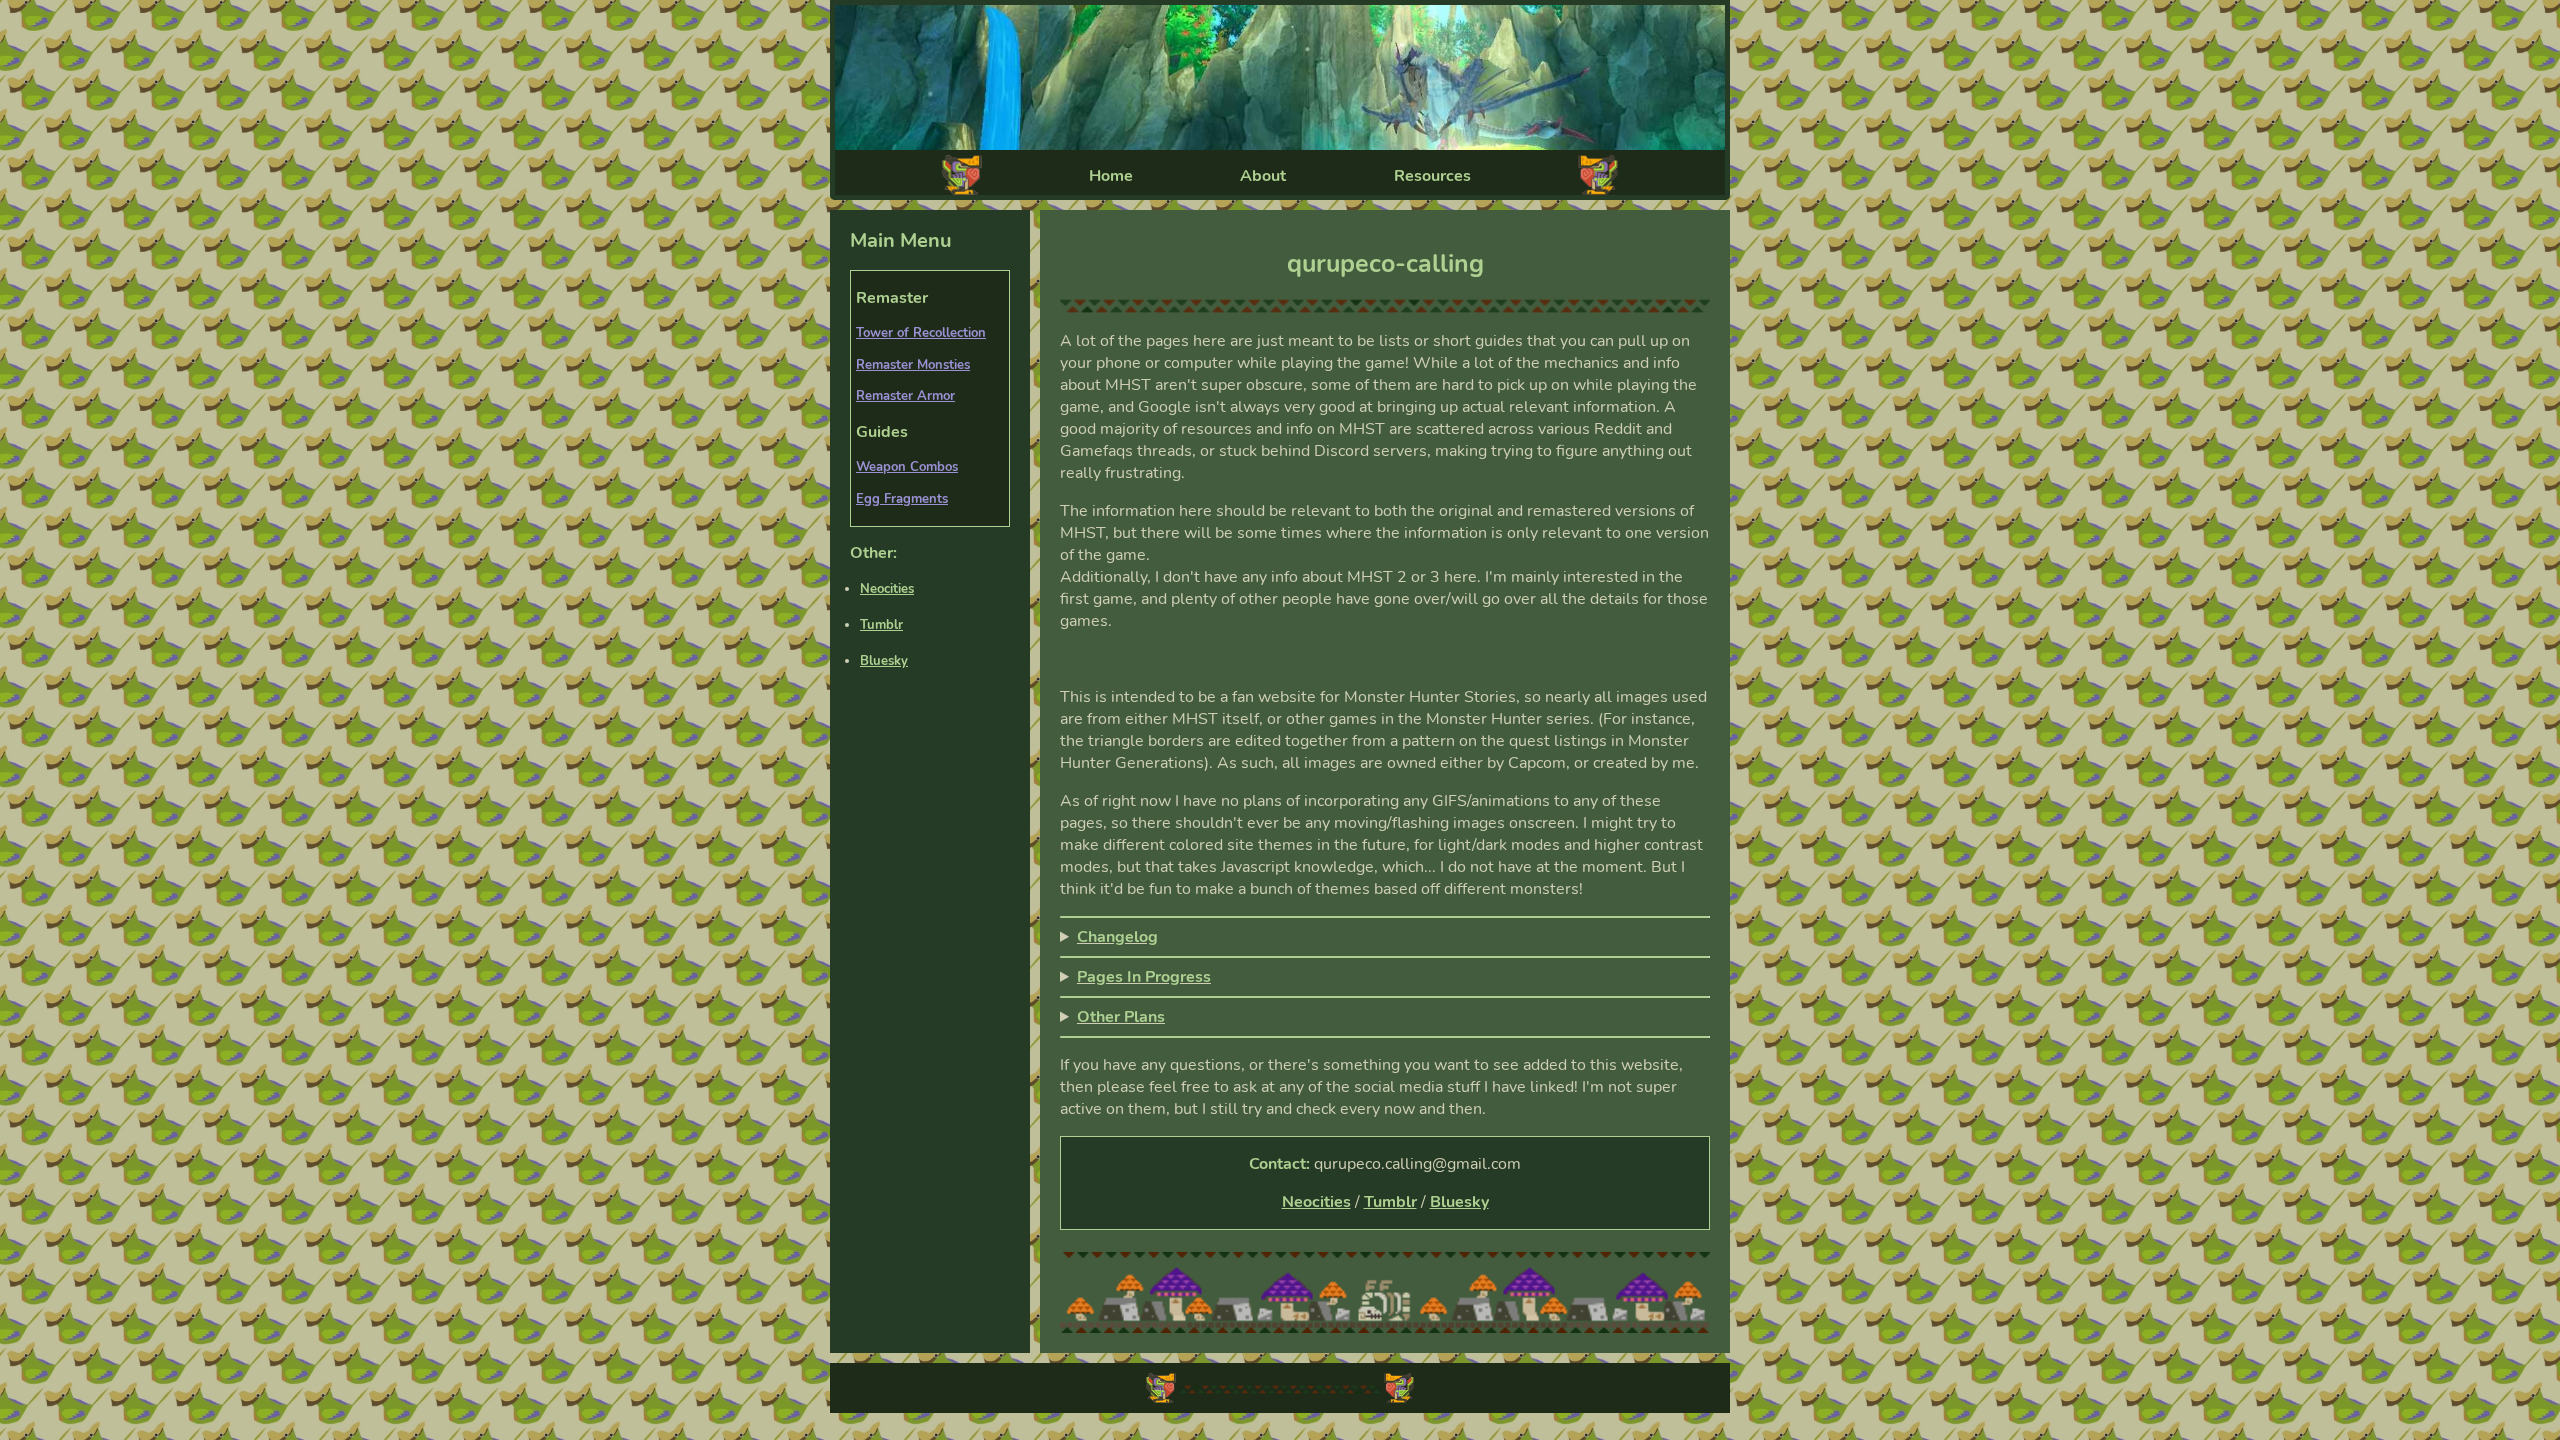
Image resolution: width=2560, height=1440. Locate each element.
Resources (1432, 176)
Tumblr (881, 625)
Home (1111, 176)
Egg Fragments (902, 499)
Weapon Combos (907, 467)
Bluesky (884, 661)
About (1263, 176)
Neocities (887, 589)
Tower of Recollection (921, 333)
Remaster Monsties (913, 365)
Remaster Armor (905, 396)
